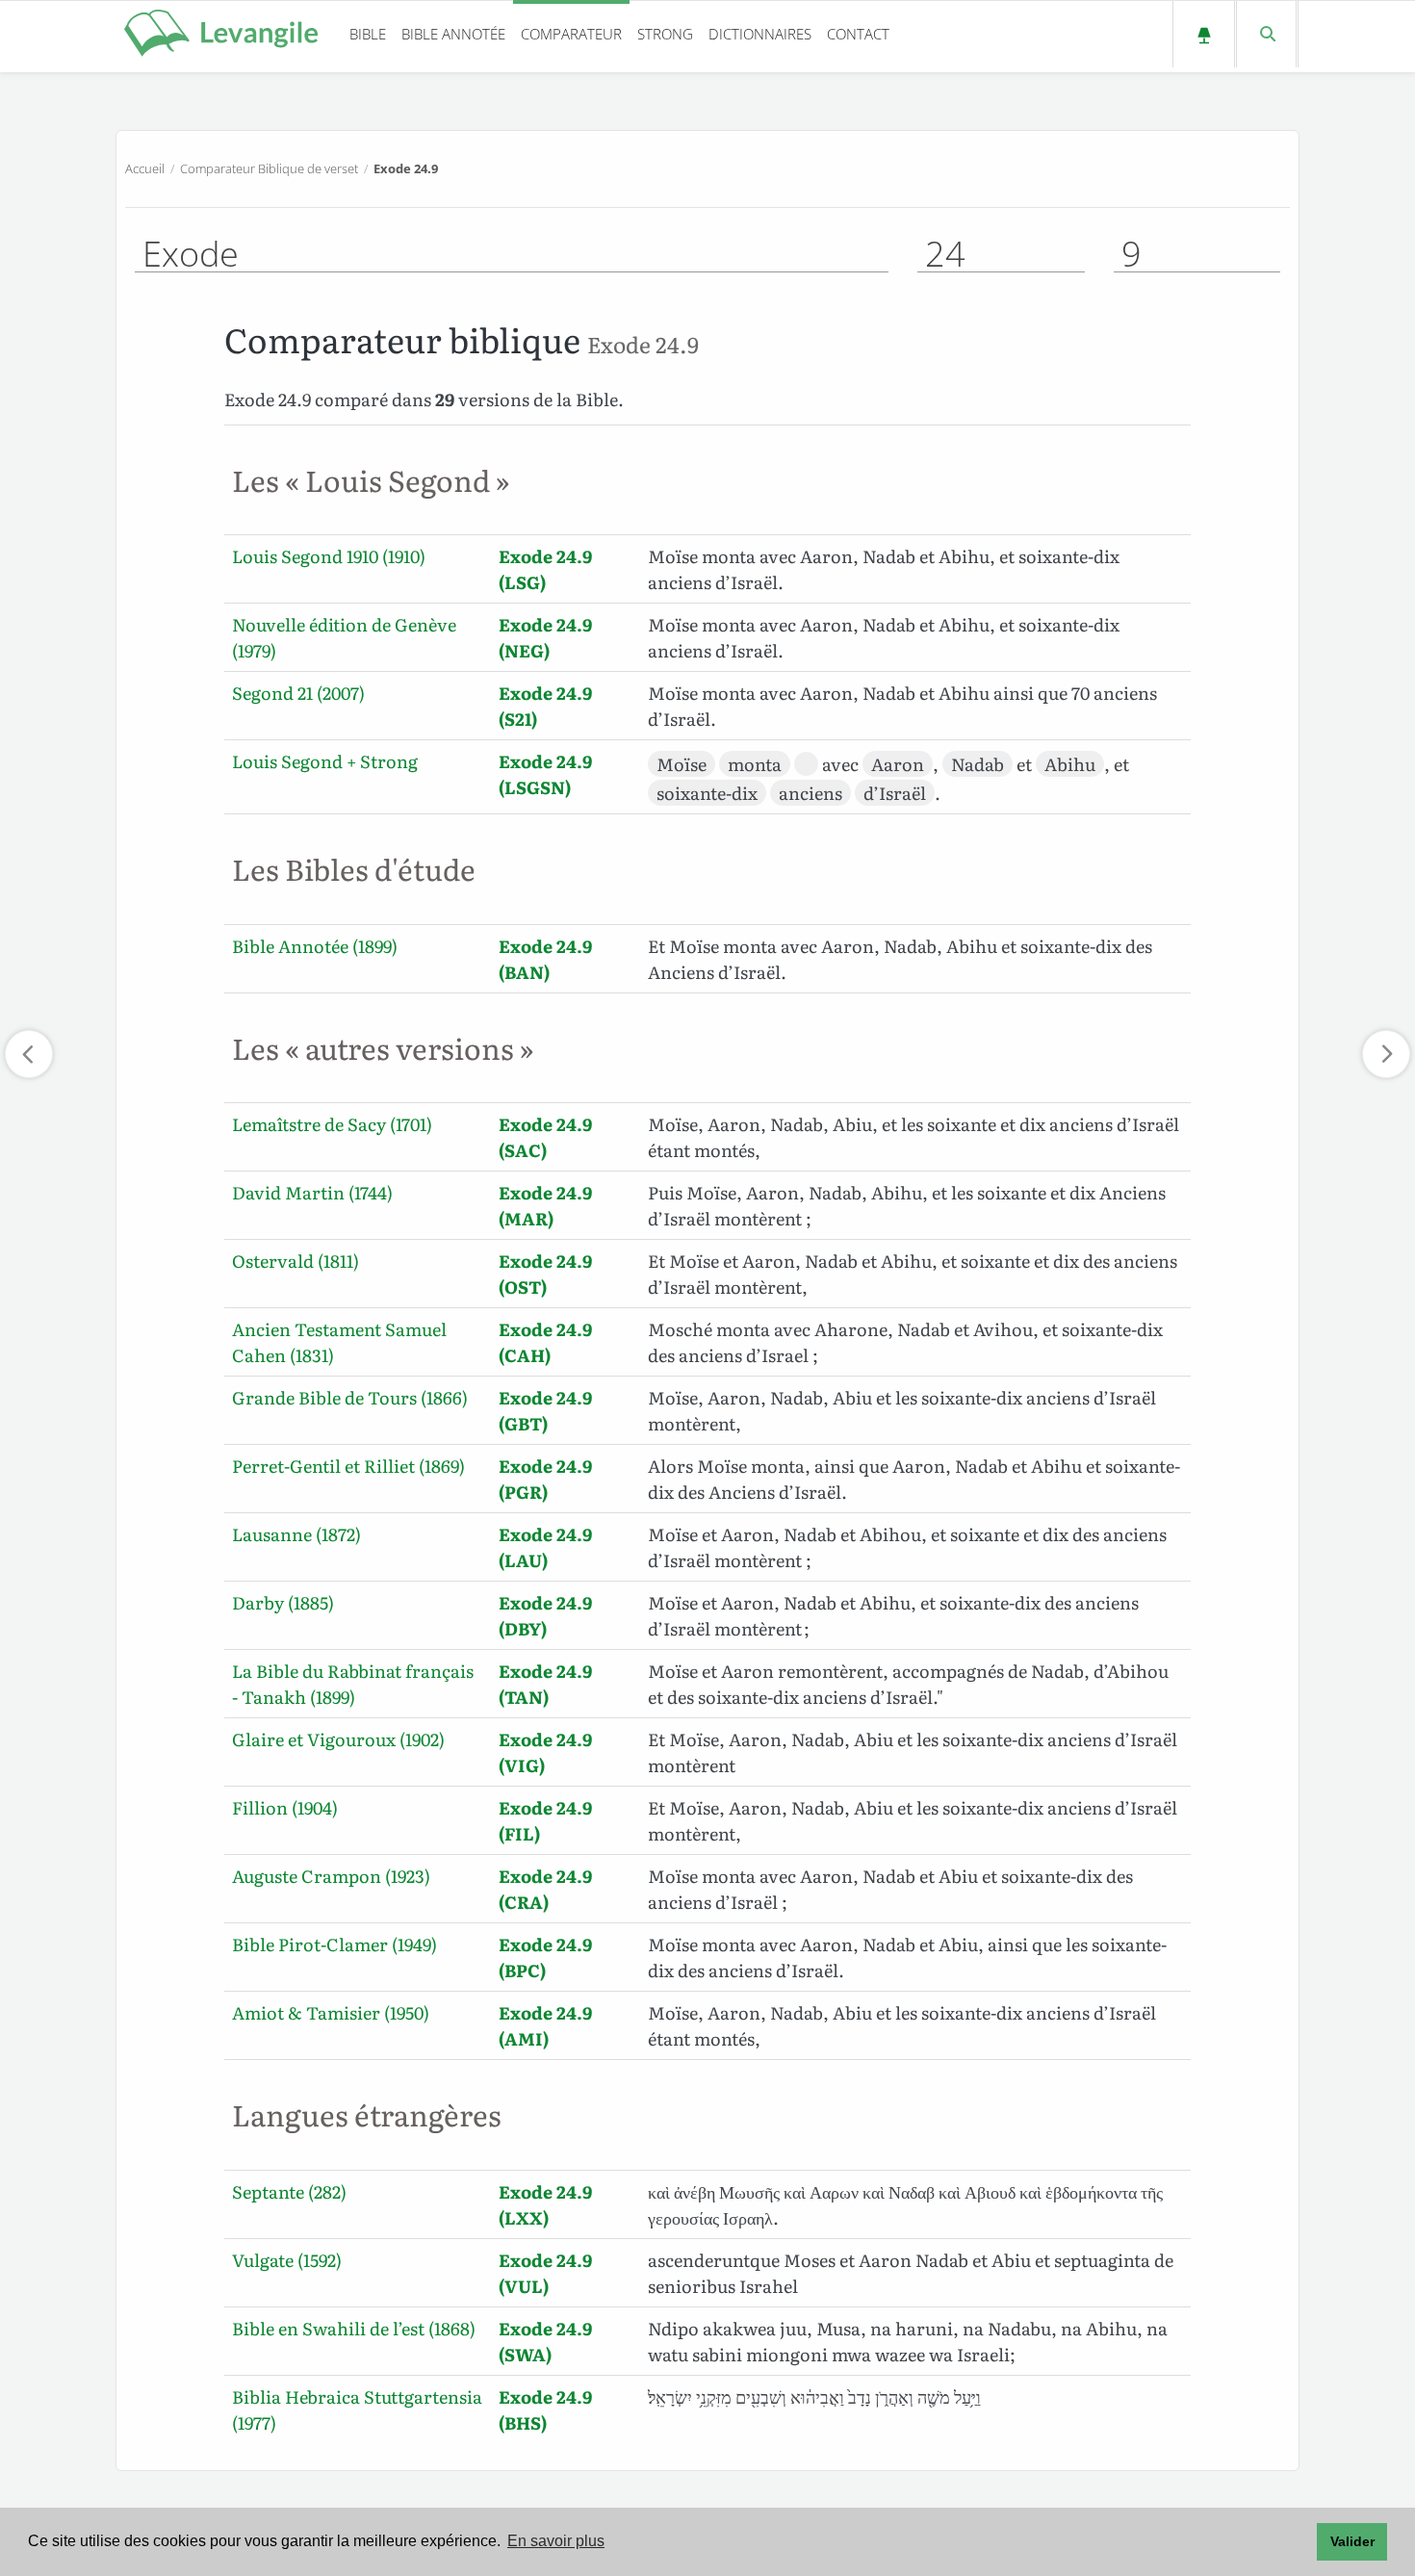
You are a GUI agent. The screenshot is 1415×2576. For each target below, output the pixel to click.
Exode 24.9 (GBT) (545, 1410)
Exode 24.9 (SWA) (545, 2341)
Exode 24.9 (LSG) (545, 569)
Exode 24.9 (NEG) (545, 637)
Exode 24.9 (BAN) (545, 959)
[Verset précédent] (29, 1054)
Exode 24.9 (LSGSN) (545, 774)
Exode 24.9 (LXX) (545, 2204)
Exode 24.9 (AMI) (545, 2025)
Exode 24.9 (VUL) (545, 2273)
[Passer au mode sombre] (1204, 34)
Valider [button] (1352, 2541)
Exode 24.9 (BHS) (545, 2409)
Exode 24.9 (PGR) (545, 1479)
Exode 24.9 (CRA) (545, 1889)
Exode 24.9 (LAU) (545, 1547)
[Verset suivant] (1386, 1054)
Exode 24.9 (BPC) (545, 1957)
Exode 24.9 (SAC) (545, 1137)
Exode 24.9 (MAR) (545, 1205)
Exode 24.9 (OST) (545, 1274)
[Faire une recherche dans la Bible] (1266, 34)
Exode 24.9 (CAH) (545, 1342)
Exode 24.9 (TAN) (545, 1684)
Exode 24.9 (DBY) (545, 1615)
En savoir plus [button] (556, 2541)
